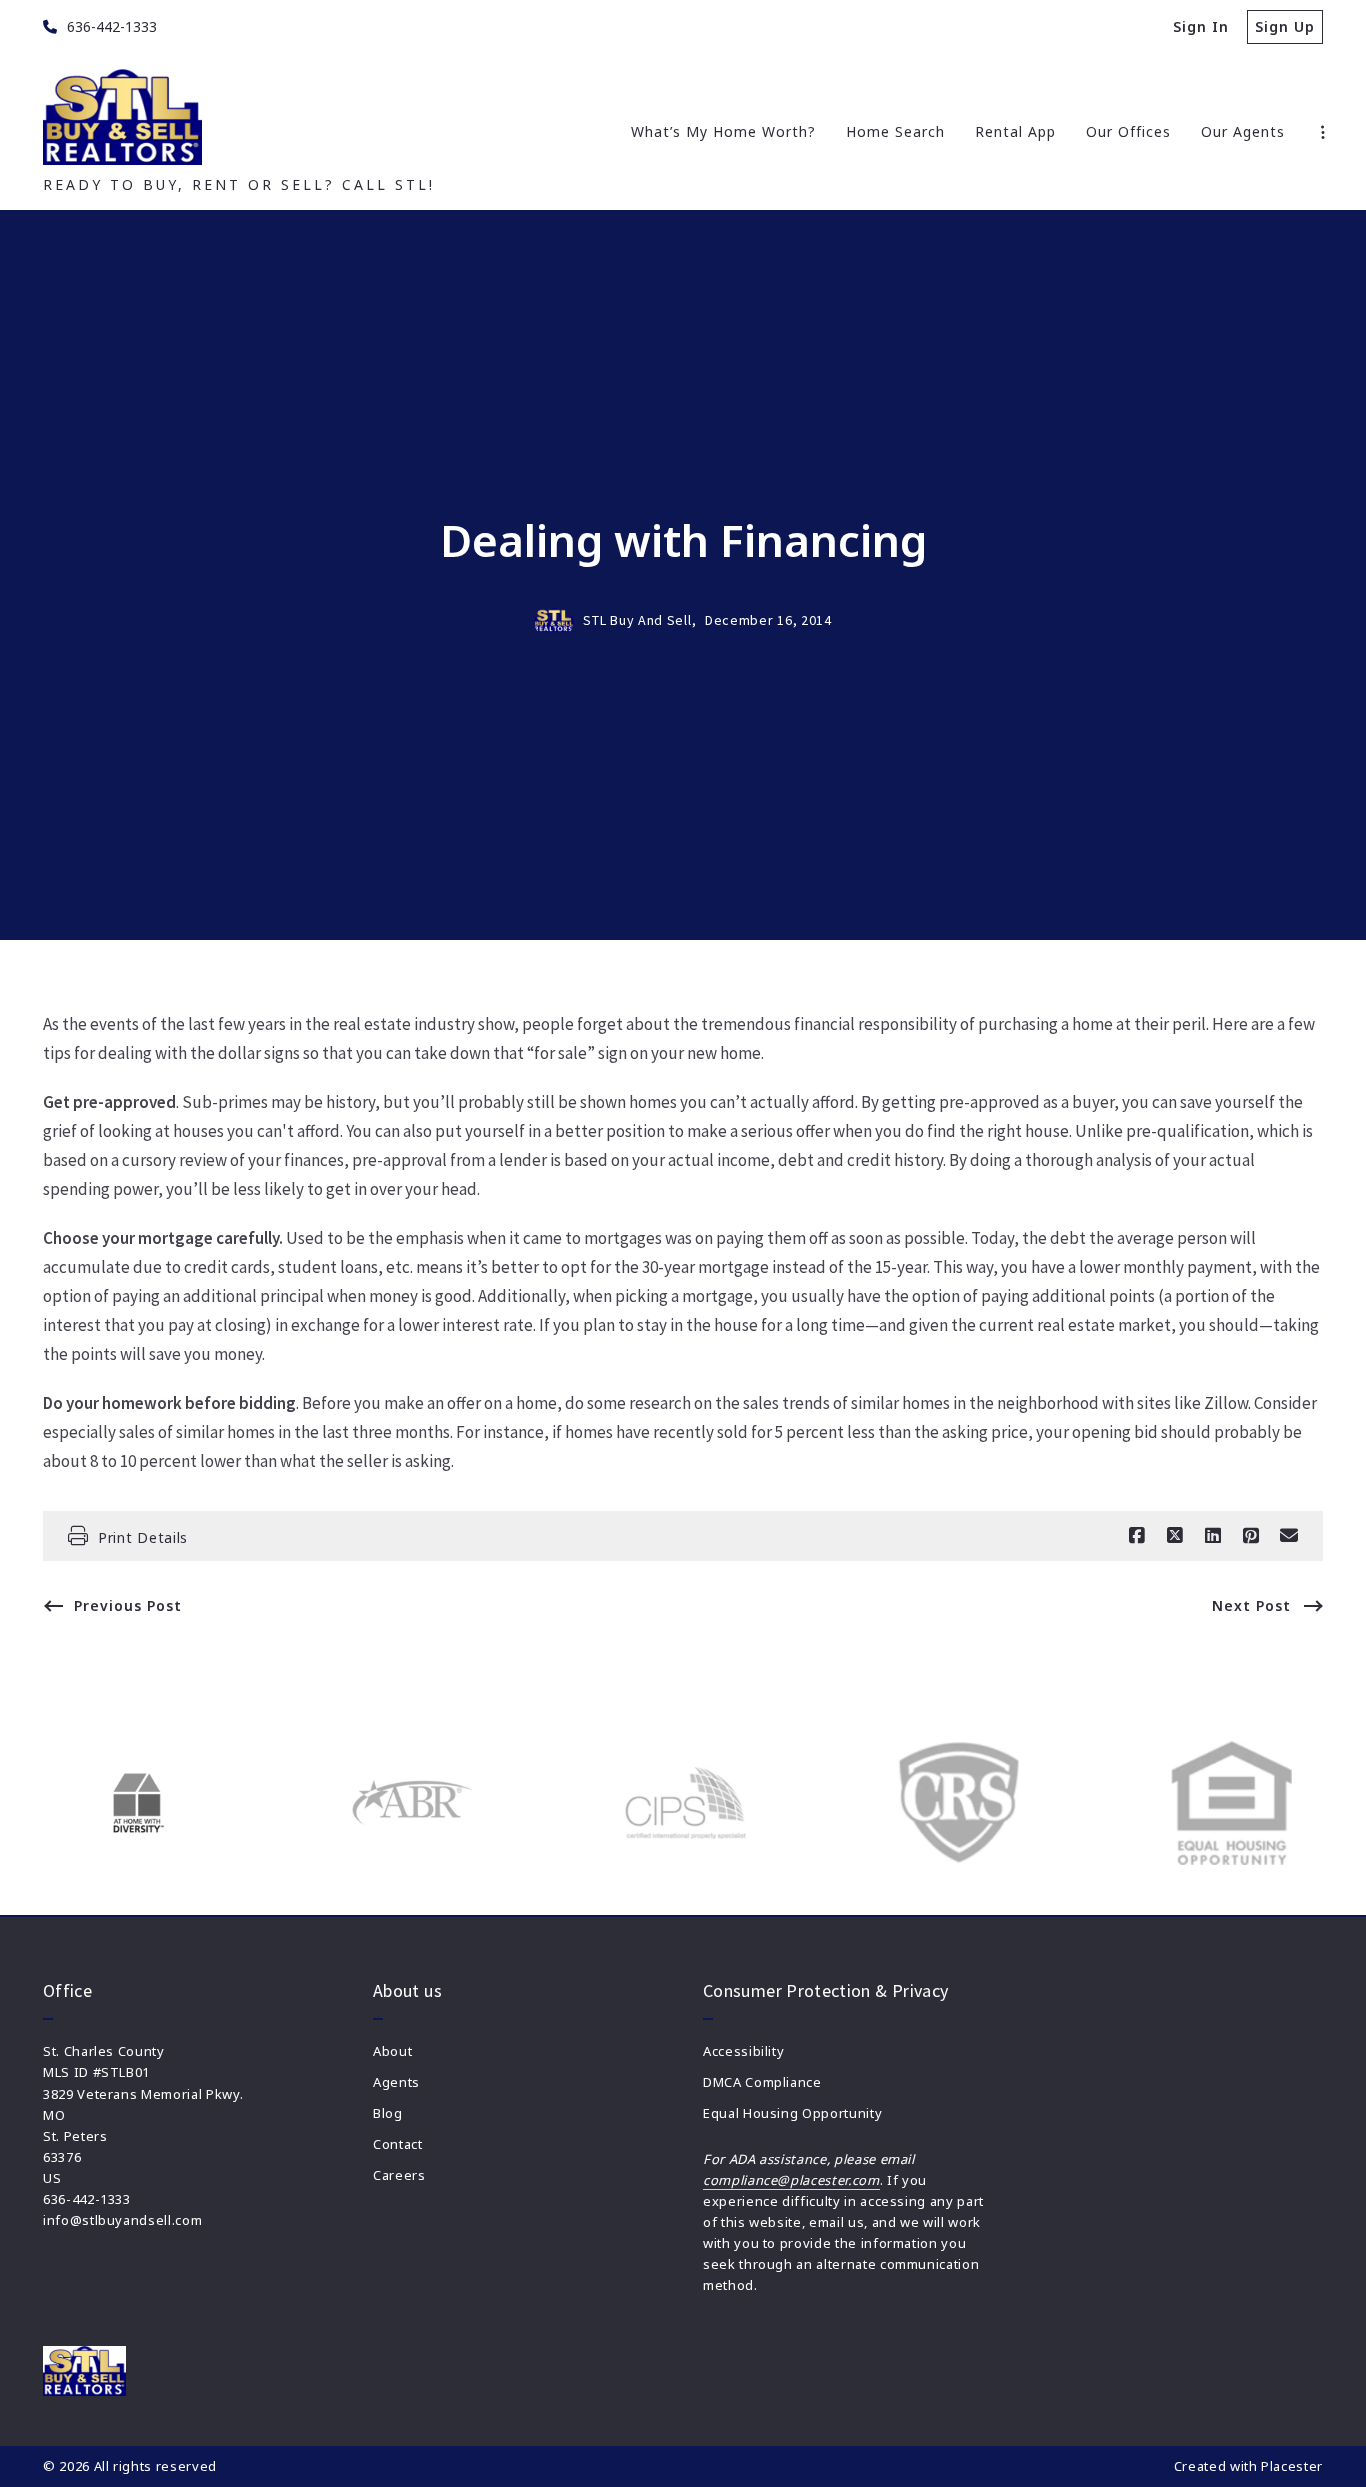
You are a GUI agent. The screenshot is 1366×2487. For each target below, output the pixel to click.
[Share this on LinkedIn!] (1213, 1536)
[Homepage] (122, 117)
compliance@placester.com (791, 2180)
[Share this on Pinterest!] (1251, 1536)
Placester (1292, 2466)
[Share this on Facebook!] (1137, 1536)
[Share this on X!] (1175, 1536)
